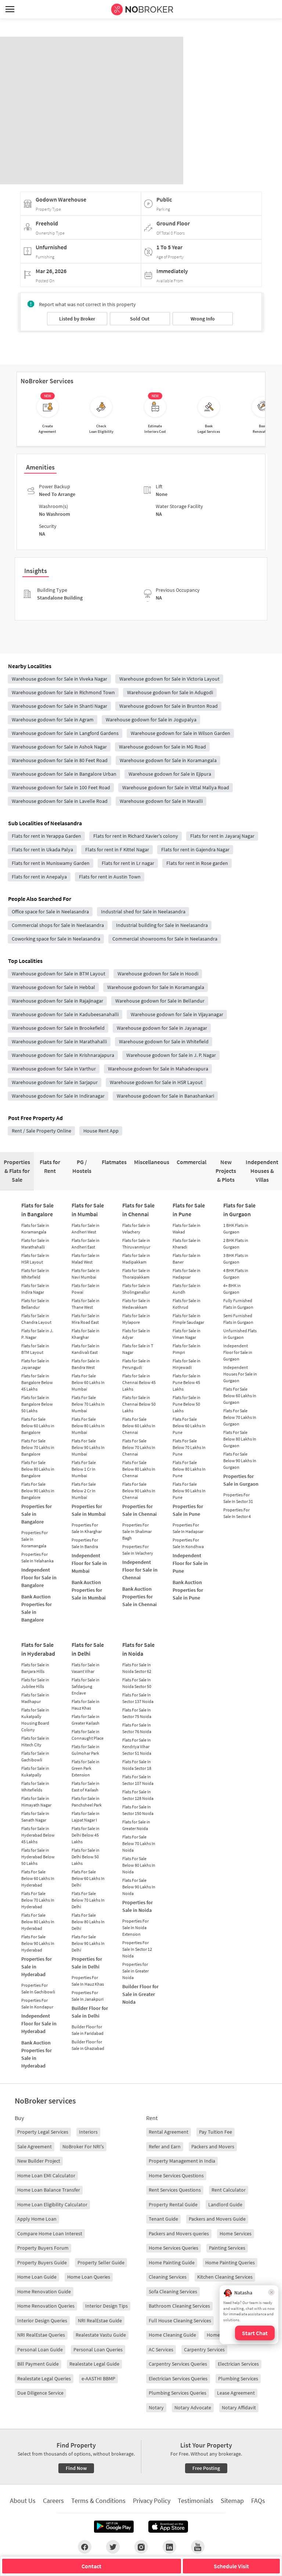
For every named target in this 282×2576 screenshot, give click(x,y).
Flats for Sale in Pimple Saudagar (188, 1319)
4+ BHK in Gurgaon (232, 1289)
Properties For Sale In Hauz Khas (88, 1981)
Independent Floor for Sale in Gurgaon (238, 1352)
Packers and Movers (213, 2146)
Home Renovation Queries (46, 2306)
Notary (156, 2407)
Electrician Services (238, 2364)
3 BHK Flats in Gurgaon (236, 1259)
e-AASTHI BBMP (98, 2378)
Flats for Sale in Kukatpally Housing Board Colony (35, 1720)
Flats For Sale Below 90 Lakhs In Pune (189, 1491)
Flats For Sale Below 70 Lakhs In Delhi (88, 1900)
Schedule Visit (231, 2566)
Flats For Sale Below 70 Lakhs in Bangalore (38, 1447)
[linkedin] (169, 2547)
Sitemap (232, 2501)
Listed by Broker (77, 319)
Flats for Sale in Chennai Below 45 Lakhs (139, 1382)
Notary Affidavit (239, 2407)
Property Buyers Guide (42, 2262)
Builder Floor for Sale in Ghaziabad (88, 2045)
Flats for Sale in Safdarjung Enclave (86, 1686)
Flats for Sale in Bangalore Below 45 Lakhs (37, 1382)
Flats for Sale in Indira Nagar (35, 1289)
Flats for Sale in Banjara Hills (35, 1668)
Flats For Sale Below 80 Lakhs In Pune (189, 1469)
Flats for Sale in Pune (189, 1210)
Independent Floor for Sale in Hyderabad (39, 2024)
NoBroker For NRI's (83, 2146)
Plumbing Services (238, 2378)
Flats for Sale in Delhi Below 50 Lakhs (86, 1857)
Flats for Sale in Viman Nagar (187, 1334)
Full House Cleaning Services (180, 2320)
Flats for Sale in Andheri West (86, 1229)
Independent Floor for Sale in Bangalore (39, 1577)
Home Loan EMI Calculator (46, 2175)
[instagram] (141, 2547)
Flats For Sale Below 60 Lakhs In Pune (189, 1426)
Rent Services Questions (175, 2190)
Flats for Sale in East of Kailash (86, 1787)
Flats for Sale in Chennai (138, 1210)
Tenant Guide (163, 2219)
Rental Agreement (169, 2132)
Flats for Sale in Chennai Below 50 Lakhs (139, 1404)
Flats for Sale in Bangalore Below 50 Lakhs (37, 1404)
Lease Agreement (236, 2393)
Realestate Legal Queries (44, 2378)
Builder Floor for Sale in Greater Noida (140, 1994)
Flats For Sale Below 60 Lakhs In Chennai (139, 1426)
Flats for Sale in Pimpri (187, 1349)
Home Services (236, 2233)
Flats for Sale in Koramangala (35, 1229)
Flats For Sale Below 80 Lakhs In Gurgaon (240, 1439)
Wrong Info (203, 319)
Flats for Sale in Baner (187, 1259)
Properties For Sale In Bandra (85, 1543)
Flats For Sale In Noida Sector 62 (137, 1668)
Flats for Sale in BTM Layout (35, 1349)
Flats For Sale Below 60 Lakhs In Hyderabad (38, 1878)
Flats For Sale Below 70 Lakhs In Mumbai (88, 1404)
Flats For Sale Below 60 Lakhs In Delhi (88, 1878)
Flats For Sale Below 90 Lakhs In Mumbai (88, 1447)
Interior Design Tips (106, 2306)
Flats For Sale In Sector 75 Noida (137, 1713)
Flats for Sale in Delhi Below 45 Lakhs (86, 1835)
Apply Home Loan (37, 2219)
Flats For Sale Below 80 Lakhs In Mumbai (88, 1426)
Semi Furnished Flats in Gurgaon (238, 1319)
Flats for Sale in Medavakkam (136, 1304)
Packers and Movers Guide (217, 2219)
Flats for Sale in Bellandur (35, 1304)
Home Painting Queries (230, 2262)
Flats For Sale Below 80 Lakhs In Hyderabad (38, 1922)
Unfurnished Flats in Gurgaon (240, 1334)
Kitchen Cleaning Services (225, 2277)
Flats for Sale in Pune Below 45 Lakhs (187, 1382)
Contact (91, 2566)
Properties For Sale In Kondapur (37, 2003)
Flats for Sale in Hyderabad (38, 1649)
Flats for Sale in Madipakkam (136, 1259)
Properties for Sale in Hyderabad (37, 1967)
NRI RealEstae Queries (41, 2335)
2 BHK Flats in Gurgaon (236, 1244)
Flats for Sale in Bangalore (37, 1210)
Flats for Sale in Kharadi (187, 1244)
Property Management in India (182, 2161)
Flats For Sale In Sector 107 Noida (138, 1780)
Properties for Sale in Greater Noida (135, 1971)
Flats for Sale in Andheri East (86, 1244)
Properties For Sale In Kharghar (87, 1528)
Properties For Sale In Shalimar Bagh (137, 1531)
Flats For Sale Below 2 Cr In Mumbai (84, 1491)
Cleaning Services (168, 2277)
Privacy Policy (152, 2501)
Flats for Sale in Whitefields (35, 1787)
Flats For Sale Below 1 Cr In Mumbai (84, 1469)
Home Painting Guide (172, 2262)
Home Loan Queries (89, 2277)
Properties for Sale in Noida (138, 1906)
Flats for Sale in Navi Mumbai (86, 1274)
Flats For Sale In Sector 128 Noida (138, 1795)
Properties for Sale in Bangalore (37, 1514)
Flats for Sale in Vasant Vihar (86, 1668)
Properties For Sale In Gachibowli (38, 1988)
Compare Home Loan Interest (50, 2233)
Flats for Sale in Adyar (136, 1334)
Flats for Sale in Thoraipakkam (136, 1274)
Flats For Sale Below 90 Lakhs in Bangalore (38, 1491)
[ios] (168, 2527)
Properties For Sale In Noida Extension (135, 1928)
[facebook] (85, 2547)
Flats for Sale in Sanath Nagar (35, 1817)
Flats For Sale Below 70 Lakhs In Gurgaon (240, 1417)
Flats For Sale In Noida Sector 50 (137, 1683)
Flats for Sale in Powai (86, 1289)
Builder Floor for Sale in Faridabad (88, 2030)
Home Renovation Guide (44, 2291)
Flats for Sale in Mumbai (88, 1210)
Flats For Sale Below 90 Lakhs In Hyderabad (38, 1943)
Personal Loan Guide (40, 2349)
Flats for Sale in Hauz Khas (86, 1705)
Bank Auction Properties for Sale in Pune (188, 1590)
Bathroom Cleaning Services (179, 2306)
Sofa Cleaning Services (173, 2291)
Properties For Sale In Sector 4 (237, 1513)
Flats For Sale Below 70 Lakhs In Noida (139, 1843)
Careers (53, 2501)
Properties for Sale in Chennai (140, 1510)
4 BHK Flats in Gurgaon (236, 1274)
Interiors (88, 2132)
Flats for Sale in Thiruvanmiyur (136, 1244)
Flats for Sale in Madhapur (35, 1698)
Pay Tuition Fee (216, 2132)
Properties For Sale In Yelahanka (37, 1557)
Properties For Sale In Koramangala (35, 1539)
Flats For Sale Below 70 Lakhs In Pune (189, 1447)
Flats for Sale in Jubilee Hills (35, 1683)
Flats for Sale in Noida (138, 1649)
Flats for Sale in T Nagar (138, 1349)
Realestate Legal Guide (94, 2364)
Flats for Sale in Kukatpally (35, 1771)
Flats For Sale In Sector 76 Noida (137, 1728)
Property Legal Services (43, 2132)
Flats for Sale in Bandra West (86, 1364)
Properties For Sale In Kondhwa (188, 1543)
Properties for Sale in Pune (188, 1510)
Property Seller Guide (101, 2262)
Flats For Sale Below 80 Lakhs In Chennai (139, 1469)
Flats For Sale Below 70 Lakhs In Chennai (139, 1447)
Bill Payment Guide (38, 2364)
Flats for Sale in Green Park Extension (86, 1768)
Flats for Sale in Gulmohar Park (86, 1750)
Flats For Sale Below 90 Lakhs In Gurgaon (240, 1461)
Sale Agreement (35, 2146)
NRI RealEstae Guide (100, 2320)
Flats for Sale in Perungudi (136, 1364)
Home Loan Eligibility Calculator (52, 2204)
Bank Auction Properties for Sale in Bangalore (37, 1608)
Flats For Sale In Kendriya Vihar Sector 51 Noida (137, 1747)
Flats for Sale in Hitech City (35, 1741)
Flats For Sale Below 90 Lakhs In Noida (139, 1887)
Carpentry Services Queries (178, 2364)
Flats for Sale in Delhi (88, 1649)
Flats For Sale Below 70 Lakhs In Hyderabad (38, 1900)
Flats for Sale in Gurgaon (239, 1210)
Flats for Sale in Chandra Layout (36, 1319)
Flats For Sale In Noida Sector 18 (137, 1765)
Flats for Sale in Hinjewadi (187, 1364)
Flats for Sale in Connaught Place (88, 1735)
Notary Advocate (193, 2407)
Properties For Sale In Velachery (138, 1550)
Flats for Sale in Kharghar (86, 1334)
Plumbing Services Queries (178, 2393)
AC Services (161, 2349)
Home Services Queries (173, 2248)
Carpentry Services (204, 2349)
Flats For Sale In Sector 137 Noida (138, 1698)
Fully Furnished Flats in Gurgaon (238, 1304)
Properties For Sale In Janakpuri (88, 1996)
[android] (114, 2527)
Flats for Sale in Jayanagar (35, 1364)
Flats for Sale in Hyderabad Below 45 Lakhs (38, 1835)
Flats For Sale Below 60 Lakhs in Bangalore (38, 1426)
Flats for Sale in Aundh (187, 1289)
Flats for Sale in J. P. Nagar (37, 1334)
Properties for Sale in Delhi (87, 1963)
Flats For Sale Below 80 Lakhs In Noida (139, 1865)
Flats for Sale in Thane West (86, 1304)
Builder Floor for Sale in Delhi (90, 2012)
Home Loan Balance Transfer (49, 2190)
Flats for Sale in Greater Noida (136, 1825)
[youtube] (198, 2547)
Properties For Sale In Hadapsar (188, 1528)
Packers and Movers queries (179, 2233)
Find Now (76, 2468)
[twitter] (113, 2547)
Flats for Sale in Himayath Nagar (36, 1802)
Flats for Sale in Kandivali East (86, 1349)
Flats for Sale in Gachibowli (35, 1756)
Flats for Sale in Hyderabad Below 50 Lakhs (38, 1857)
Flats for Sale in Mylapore (136, 1319)
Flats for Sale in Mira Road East (86, 1319)
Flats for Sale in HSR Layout (35, 1259)
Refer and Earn (165, 2146)
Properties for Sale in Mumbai (89, 1510)
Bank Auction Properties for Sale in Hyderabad (37, 2054)
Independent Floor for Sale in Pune (190, 1563)
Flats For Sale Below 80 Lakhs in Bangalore (38, 1469)
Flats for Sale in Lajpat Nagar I (86, 1817)
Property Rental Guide (173, 2204)
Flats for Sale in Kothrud (187, 1304)
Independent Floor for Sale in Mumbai (89, 1563)
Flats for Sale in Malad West (86, 1259)
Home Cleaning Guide (172, 2335)
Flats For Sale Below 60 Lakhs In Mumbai (88, 1382)
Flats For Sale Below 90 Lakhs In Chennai (139, 1491)
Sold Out (140, 319)
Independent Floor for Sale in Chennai (140, 1570)
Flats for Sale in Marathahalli (35, 1244)
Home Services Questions (176, 2175)
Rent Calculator (229, 2190)
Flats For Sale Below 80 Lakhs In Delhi (88, 1922)
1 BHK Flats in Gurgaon (236, 1229)
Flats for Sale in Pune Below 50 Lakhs (187, 1404)
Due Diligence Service (40, 2393)
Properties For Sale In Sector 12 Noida (137, 1949)
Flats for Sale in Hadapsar (187, 1274)
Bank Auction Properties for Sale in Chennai (140, 1597)
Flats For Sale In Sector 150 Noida (138, 1810)
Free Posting (206, 2468)
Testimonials (196, 2501)
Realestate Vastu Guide (101, 2335)
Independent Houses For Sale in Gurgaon (240, 1374)
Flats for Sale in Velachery (136, 1229)
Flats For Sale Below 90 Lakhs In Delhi (88, 1943)
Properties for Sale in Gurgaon (241, 1480)
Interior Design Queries (42, 2320)
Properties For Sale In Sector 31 (238, 1498)
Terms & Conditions (98, 2501)
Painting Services (227, 2248)
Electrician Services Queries (178, 2378)
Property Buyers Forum (43, 2248)
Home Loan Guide (37, 2277)
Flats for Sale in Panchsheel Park (87, 1802)
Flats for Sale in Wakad (187, 1229)
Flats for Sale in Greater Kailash (86, 1720)
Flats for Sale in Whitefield (35, 1274)
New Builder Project (39, 2161)
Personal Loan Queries (98, 2349)
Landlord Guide (225, 2204)
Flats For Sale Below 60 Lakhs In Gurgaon (240, 1396)
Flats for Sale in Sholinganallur (136, 1289)
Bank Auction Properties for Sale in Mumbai (89, 1590)
